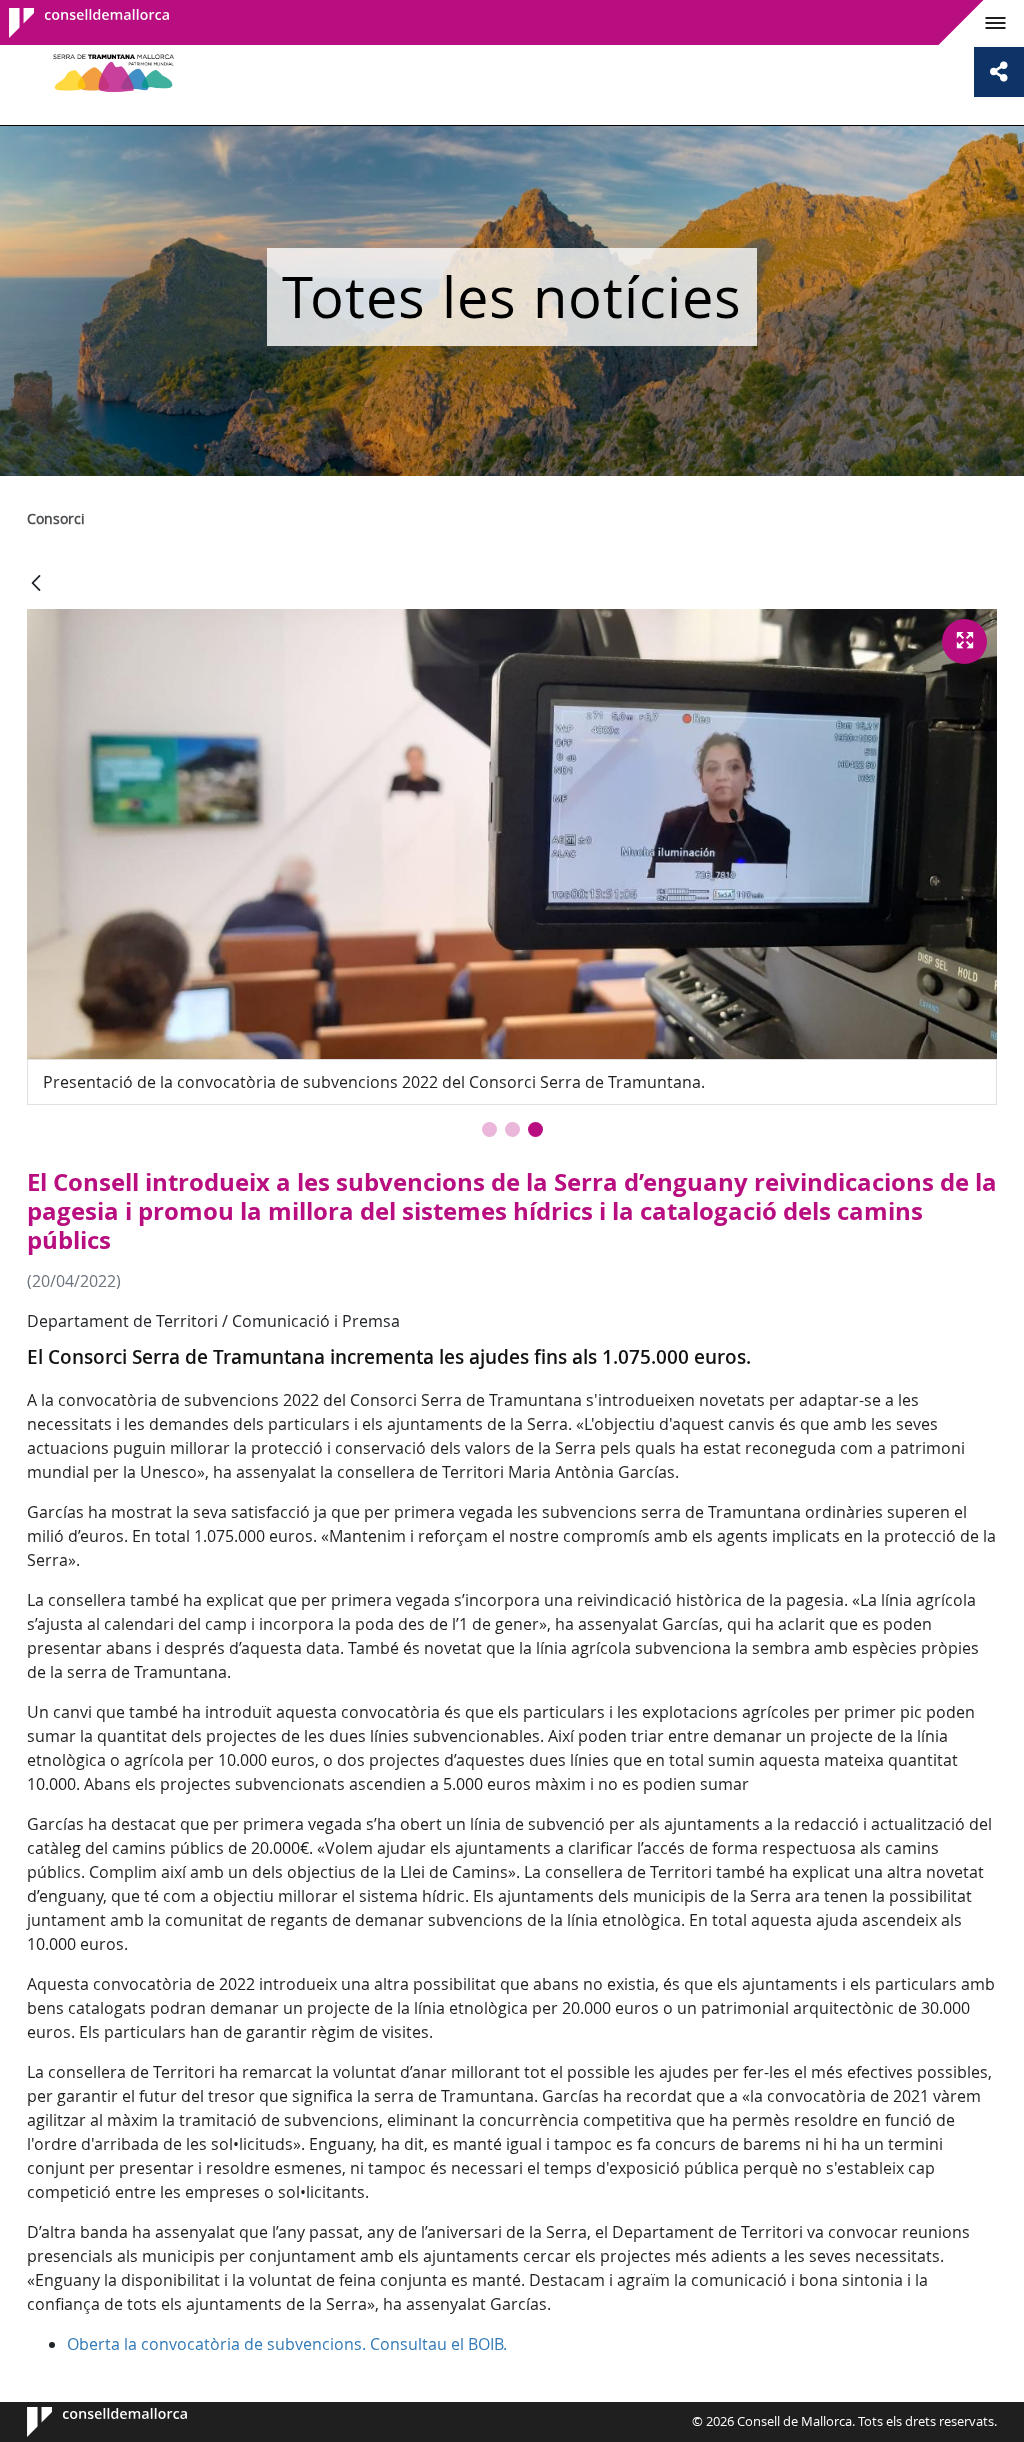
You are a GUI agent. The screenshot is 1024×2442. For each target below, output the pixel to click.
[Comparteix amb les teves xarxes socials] (999, 72)
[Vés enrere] (36, 584)
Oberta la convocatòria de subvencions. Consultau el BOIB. (287, 2344)
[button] (489, 1129)
